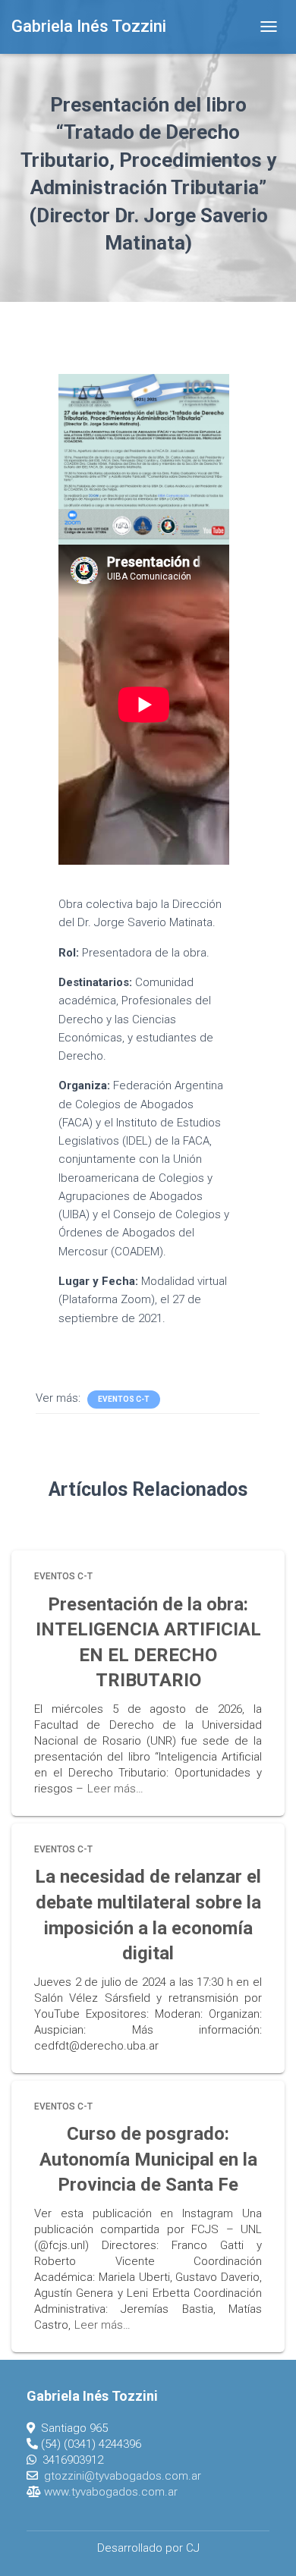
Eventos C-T (124, 1399)
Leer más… (115, 1789)
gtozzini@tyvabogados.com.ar (123, 2476)
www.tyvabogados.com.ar (111, 2492)
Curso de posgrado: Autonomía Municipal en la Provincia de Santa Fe (148, 2159)
